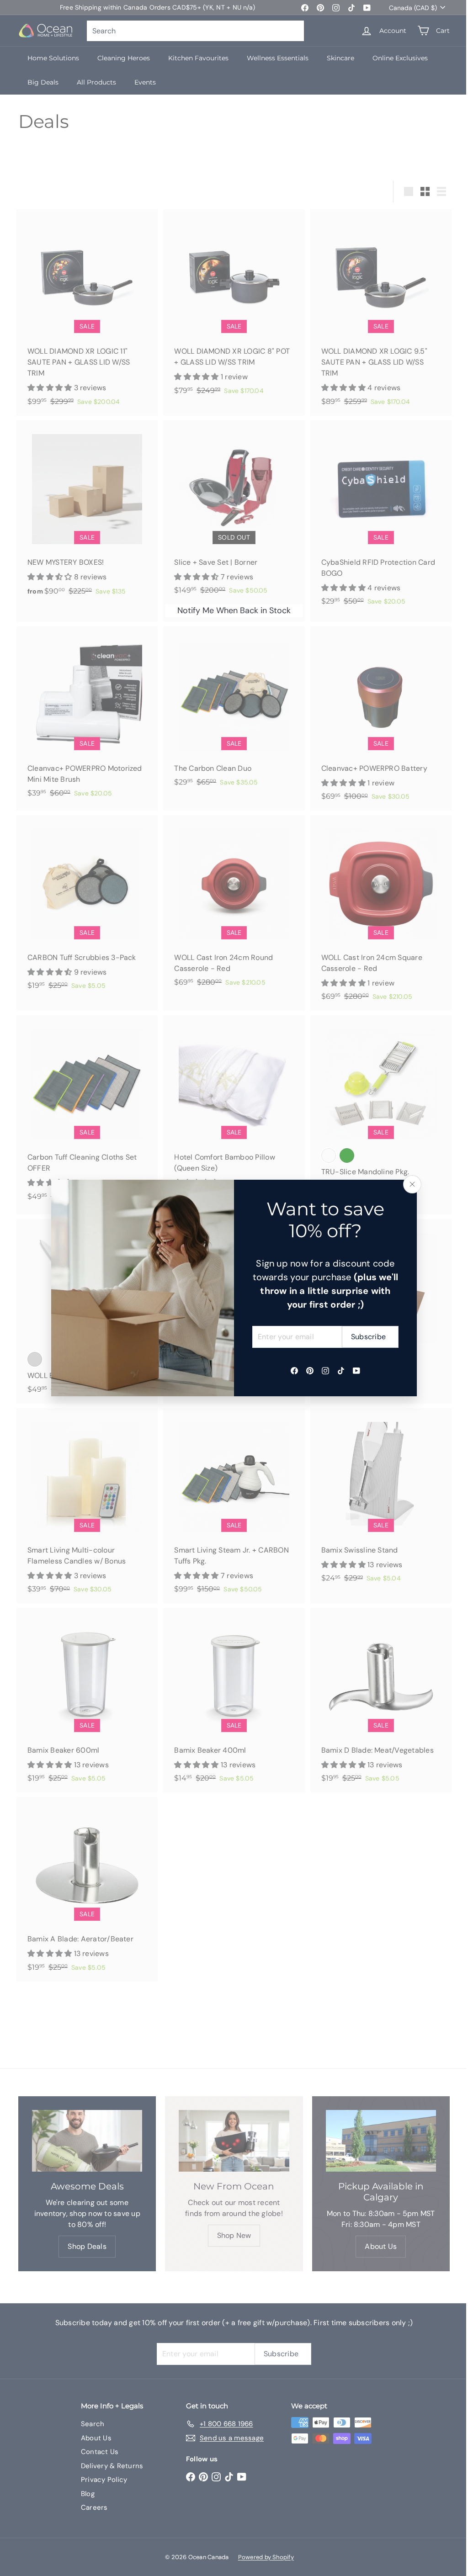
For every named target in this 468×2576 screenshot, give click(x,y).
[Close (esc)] (412, 1184)
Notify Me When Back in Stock (234, 610)
